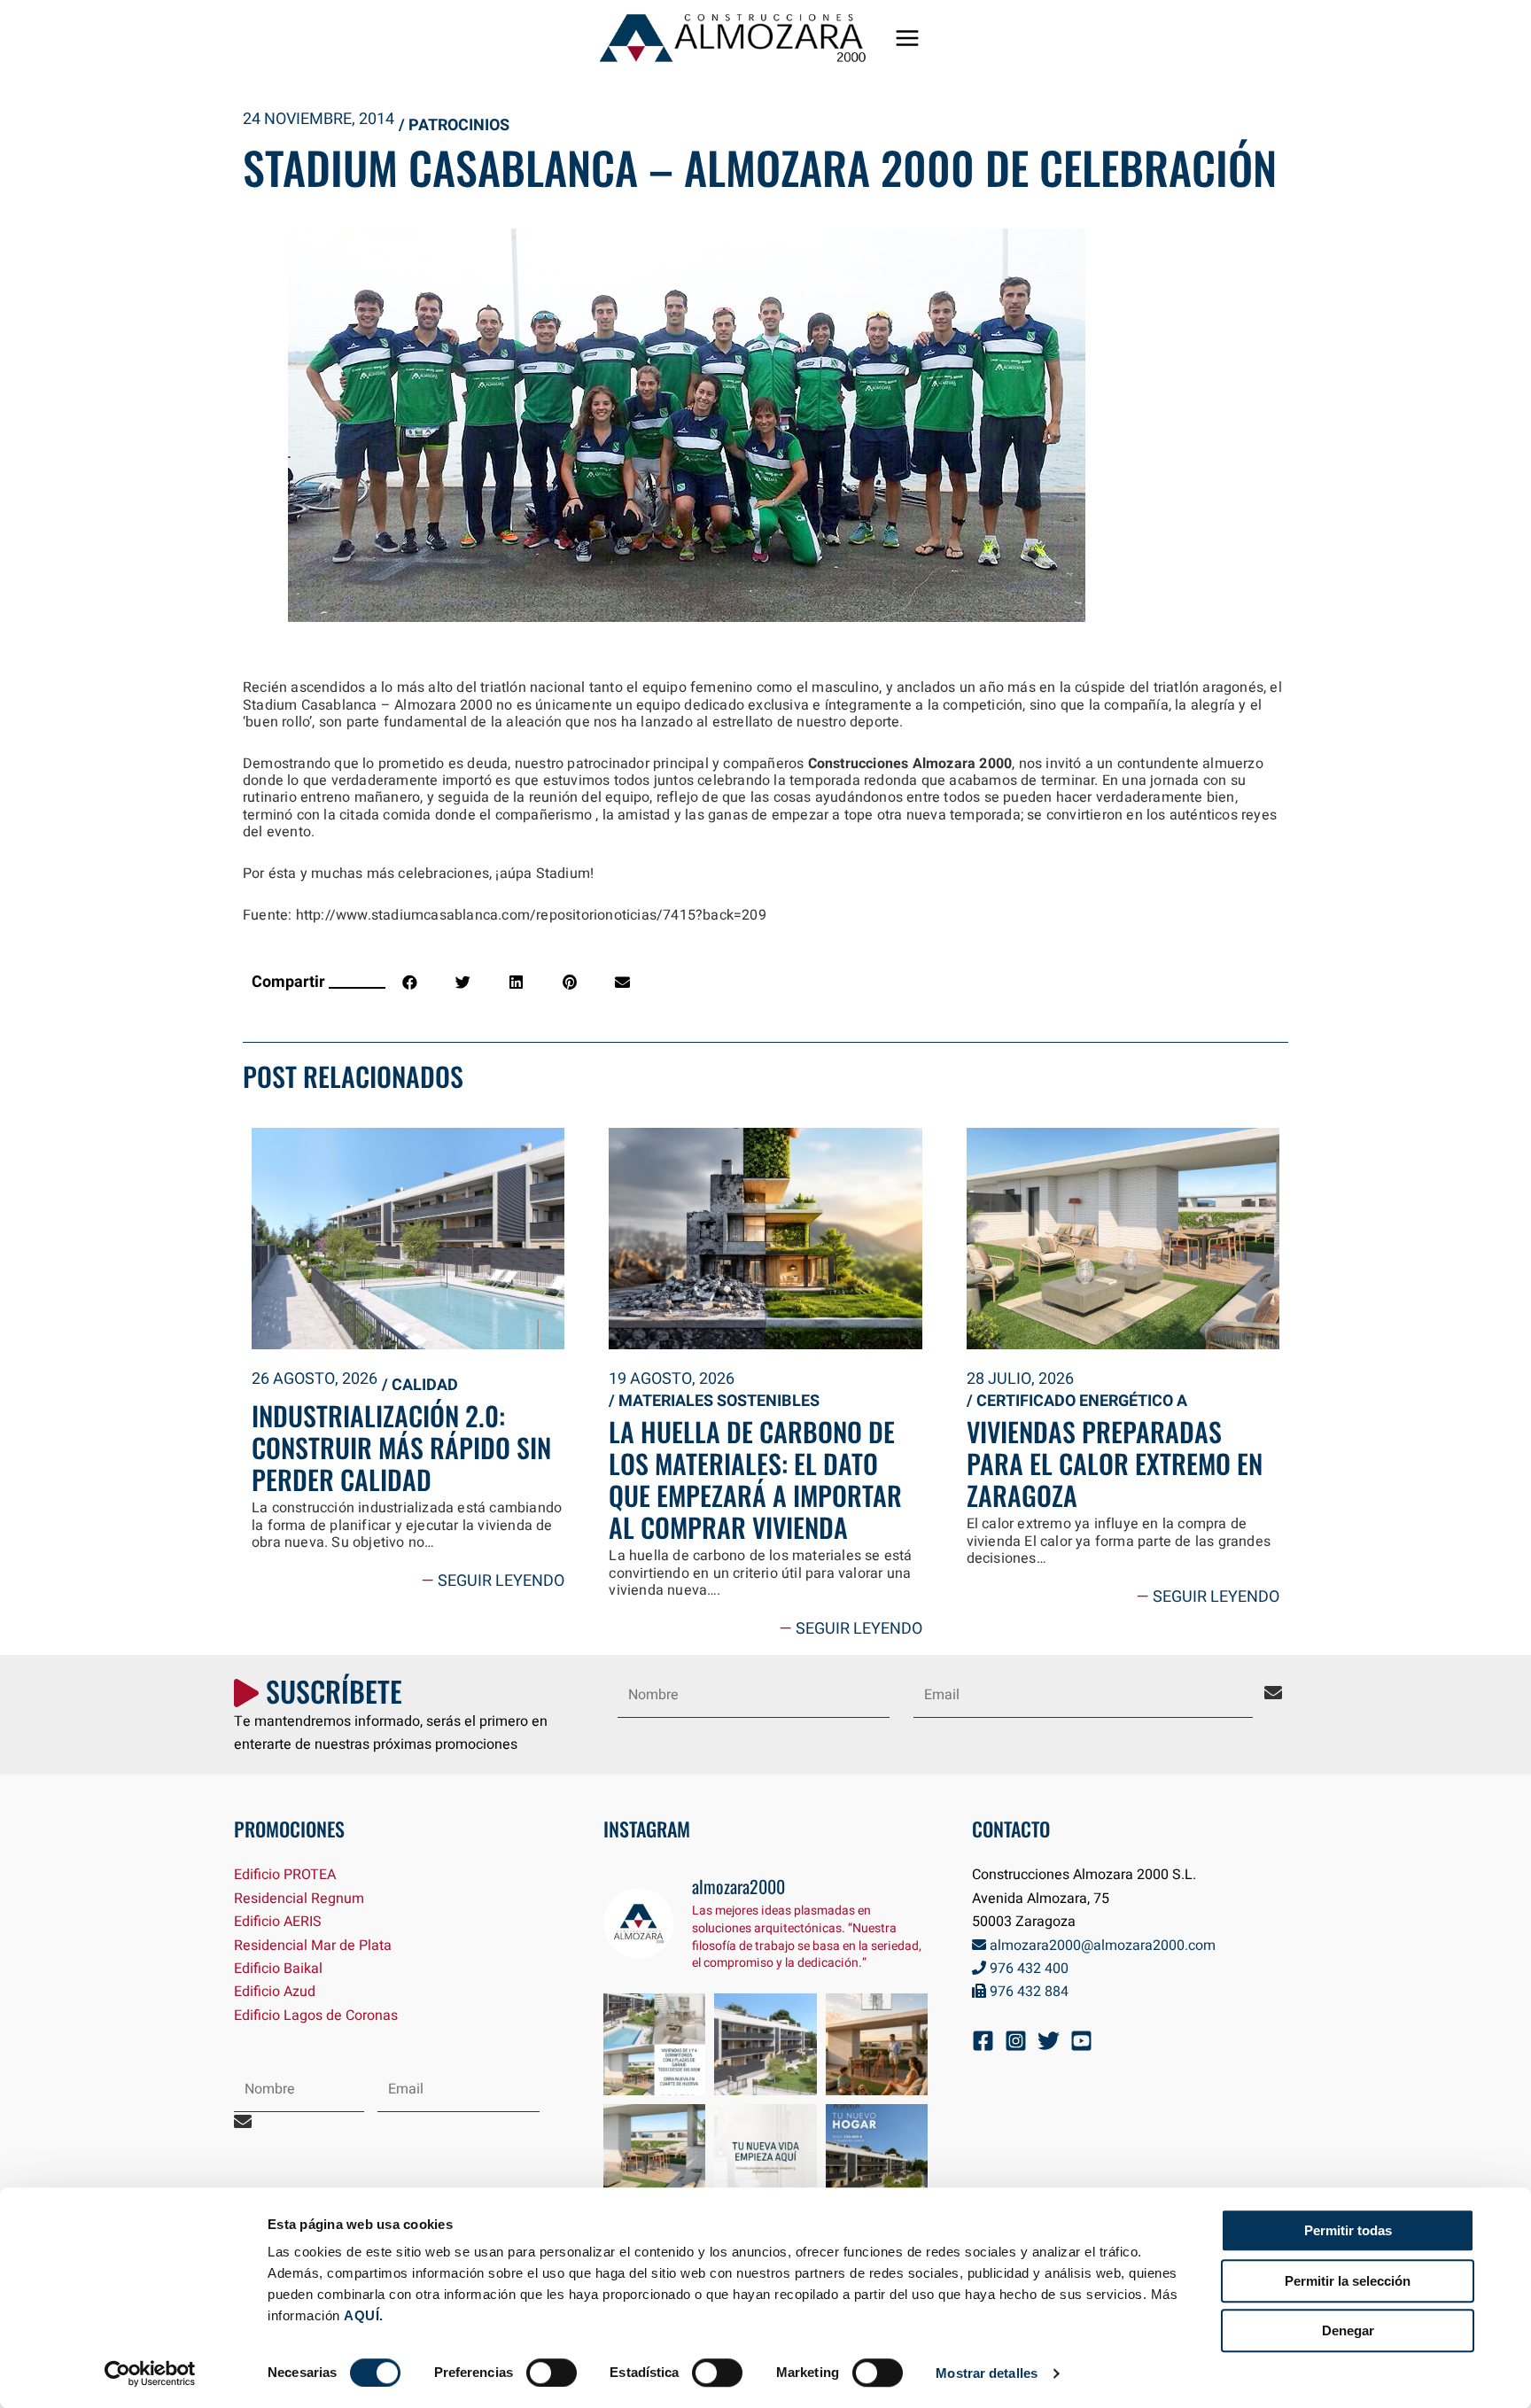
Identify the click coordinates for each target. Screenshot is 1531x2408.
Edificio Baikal (278, 1969)
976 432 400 (1027, 1969)
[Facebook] (983, 2041)
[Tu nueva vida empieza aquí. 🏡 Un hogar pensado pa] (765, 2156)
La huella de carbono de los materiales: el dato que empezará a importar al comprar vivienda (755, 1479)
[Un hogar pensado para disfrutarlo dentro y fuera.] (765, 2045)
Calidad (425, 1385)
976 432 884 (1027, 1992)
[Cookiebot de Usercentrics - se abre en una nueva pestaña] (150, 2373)
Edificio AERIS (278, 1922)
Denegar (1348, 2330)
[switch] (552, 2373)
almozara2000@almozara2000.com (1101, 1946)
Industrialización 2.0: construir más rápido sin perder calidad (401, 1447)
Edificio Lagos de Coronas (316, 2016)
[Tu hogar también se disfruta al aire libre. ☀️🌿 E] (655, 2156)
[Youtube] (1081, 2041)
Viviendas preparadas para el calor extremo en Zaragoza (1115, 1463)
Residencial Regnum (299, 1899)
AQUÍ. (364, 2315)
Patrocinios (459, 125)
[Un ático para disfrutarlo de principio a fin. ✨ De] (877, 2045)
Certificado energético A (1082, 1401)
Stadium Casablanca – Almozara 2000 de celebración (760, 167)
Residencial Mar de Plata (313, 1946)
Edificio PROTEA (285, 1875)
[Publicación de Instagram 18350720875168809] (655, 2045)
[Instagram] (1016, 2041)
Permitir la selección (1348, 2281)
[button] (410, 982)
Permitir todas (1348, 2230)
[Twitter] (1049, 2041)
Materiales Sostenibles (719, 1401)
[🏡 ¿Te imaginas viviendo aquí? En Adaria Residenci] (877, 2156)
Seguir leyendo (493, 1581)
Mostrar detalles (987, 2373)
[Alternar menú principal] (907, 38)
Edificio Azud (275, 1992)
